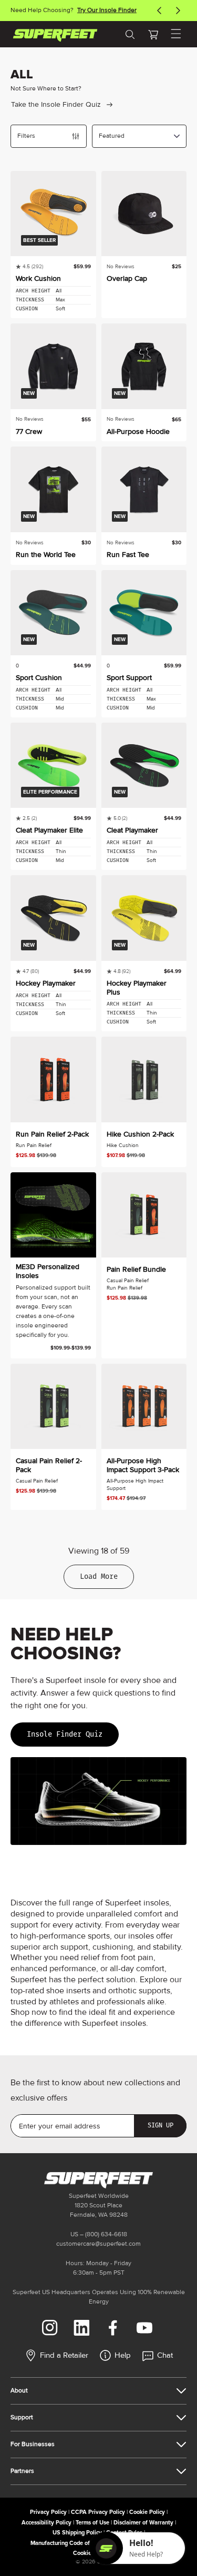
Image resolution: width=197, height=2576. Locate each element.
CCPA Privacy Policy (98, 2512)
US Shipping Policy (77, 2533)
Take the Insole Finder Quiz (56, 104)
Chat (165, 2355)
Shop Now (111, 10)
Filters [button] (26, 136)
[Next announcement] (178, 11)
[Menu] (176, 34)
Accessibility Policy (46, 2523)
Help (123, 2355)
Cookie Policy (147, 2512)
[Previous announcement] (159, 11)
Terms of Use (92, 2523)
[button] (153, 34)
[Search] (130, 34)
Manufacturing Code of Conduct (72, 2543)
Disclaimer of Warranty (143, 2523)
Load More (99, 1576)
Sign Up (160, 2125)
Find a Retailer (64, 2355)
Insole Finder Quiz (65, 1734)
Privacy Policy (48, 2512)
